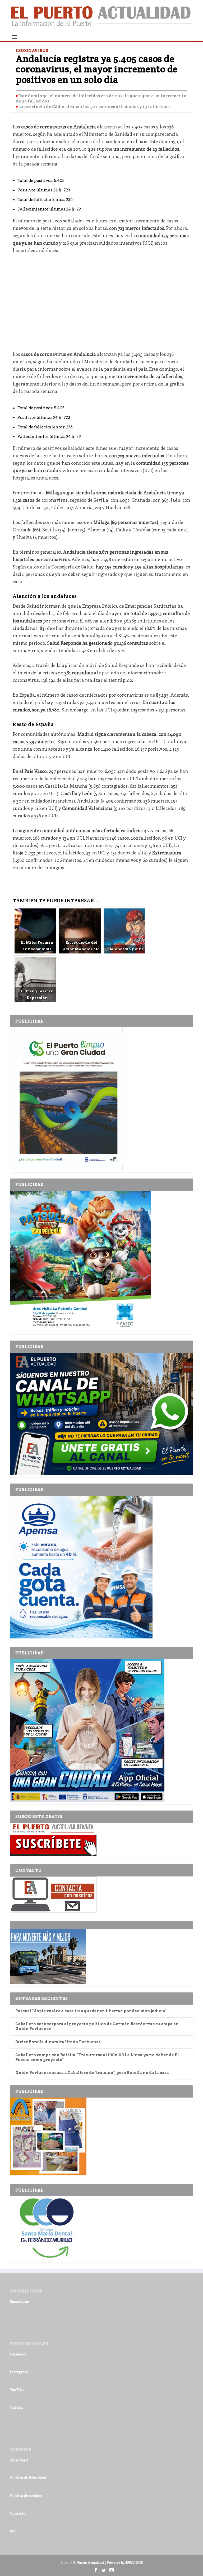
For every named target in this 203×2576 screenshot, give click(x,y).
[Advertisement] (102, 298)
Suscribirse (20, 2301)
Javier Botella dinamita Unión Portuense (58, 2042)
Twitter (17, 2407)
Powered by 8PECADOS (125, 2562)
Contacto (18, 2513)
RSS (13, 2531)
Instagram (19, 2372)
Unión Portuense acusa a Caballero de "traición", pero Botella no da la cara (92, 2073)
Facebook (18, 2354)
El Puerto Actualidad (89, 2562)
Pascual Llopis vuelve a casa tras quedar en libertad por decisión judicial (91, 2011)
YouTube (17, 2389)
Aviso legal (19, 2460)
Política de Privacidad (28, 2478)
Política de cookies (26, 2495)
